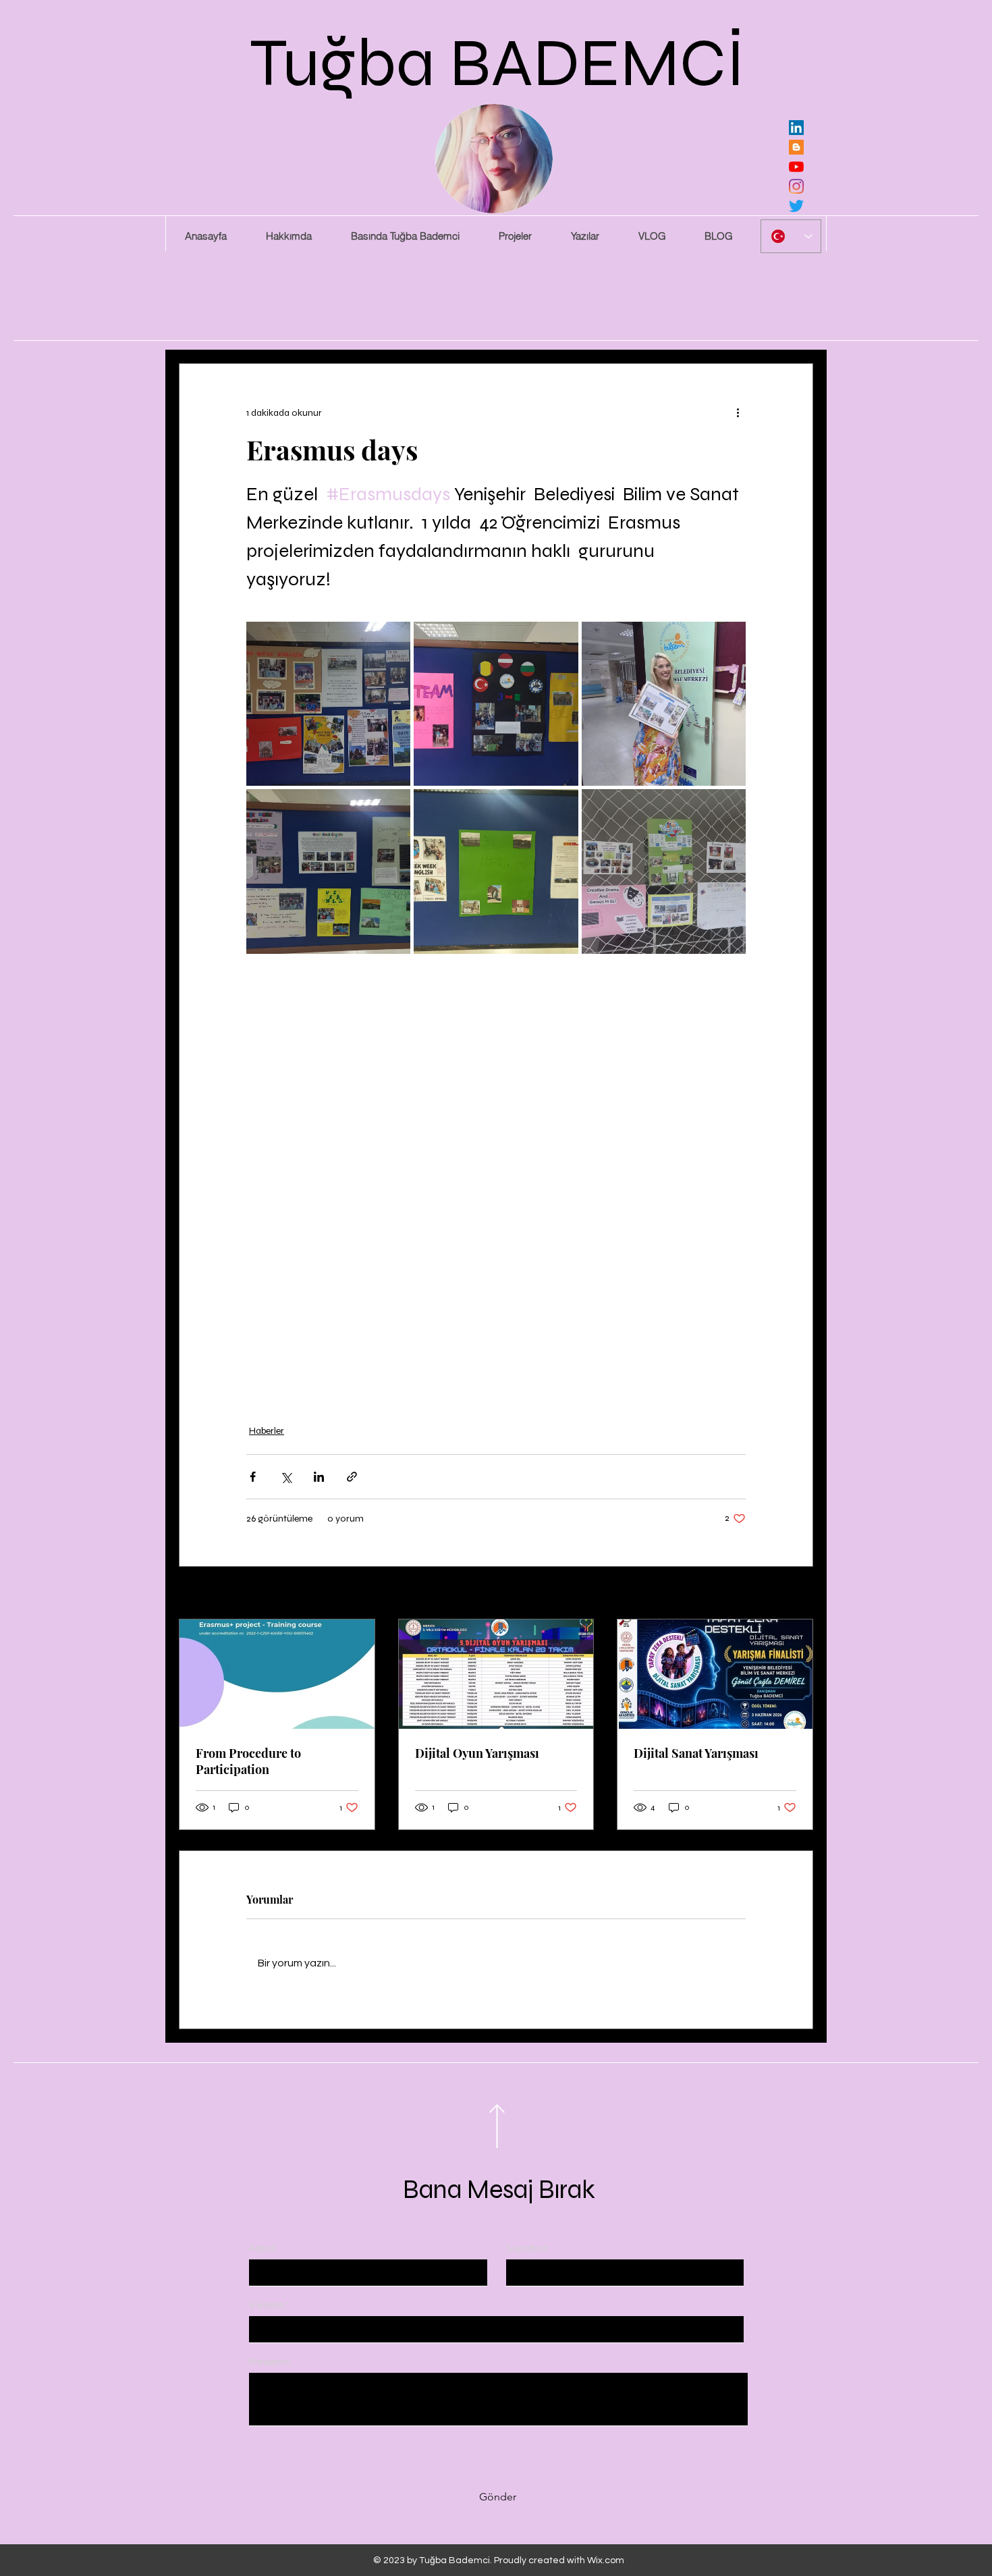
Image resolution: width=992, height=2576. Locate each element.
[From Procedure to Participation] (277, 1674)
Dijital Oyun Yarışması (477, 1753)
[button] (515, 236)
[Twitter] (796, 206)
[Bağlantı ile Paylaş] (352, 1477)
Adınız (262, 2249)
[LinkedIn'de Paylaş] (319, 1477)
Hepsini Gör (789, 1594)
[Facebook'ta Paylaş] (253, 1477)
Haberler (267, 1431)
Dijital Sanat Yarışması (696, 1753)
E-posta (266, 2305)
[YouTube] (796, 167)
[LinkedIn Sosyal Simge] (796, 128)
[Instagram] (796, 186)
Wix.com (606, 2560)
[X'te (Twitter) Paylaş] (286, 1477)
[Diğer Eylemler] (738, 412)
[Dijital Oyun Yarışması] (496, 1674)
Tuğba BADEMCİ (498, 63)
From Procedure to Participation (248, 1761)
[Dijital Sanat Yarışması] (715, 1674)
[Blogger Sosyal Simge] (796, 147)
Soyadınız (527, 2249)
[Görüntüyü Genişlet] (328, 704)
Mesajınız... (272, 2362)
